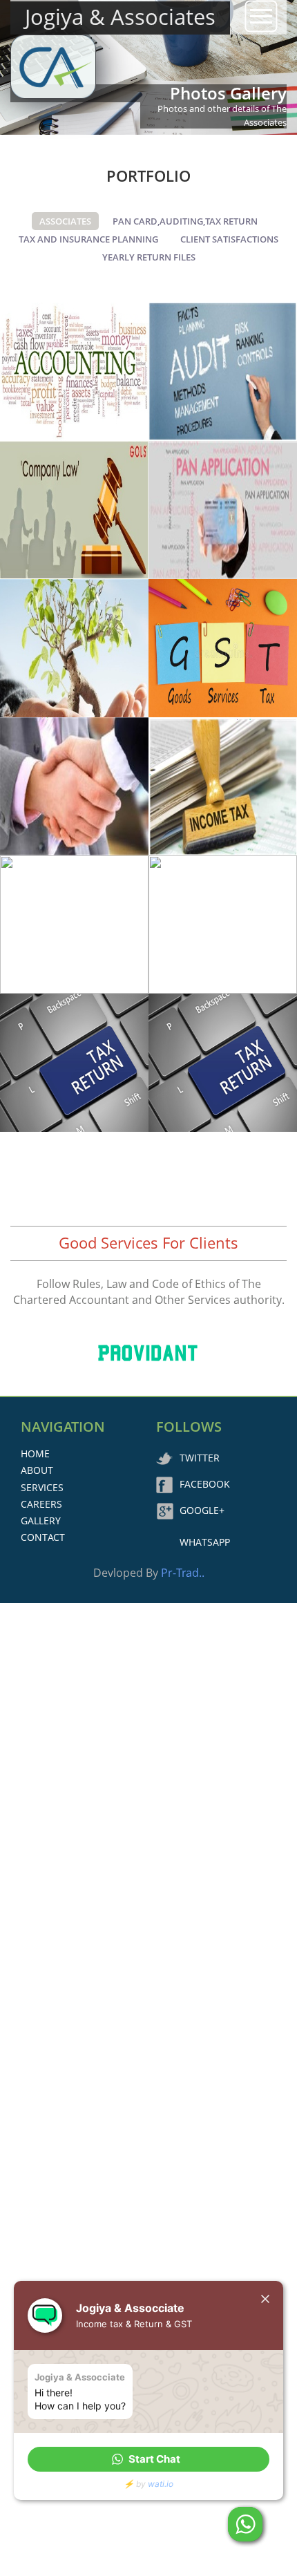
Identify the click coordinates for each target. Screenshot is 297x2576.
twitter (200, 1458)
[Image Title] (74, 372)
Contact (43, 1537)
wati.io (161, 2484)
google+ (202, 1510)
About (37, 1470)
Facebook (205, 1484)
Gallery (41, 1521)
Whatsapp (205, 1542)
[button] (148, 2459)
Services (42, 1487)
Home (35, 1453)
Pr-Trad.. (183, 1573)
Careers (41, 1504)
